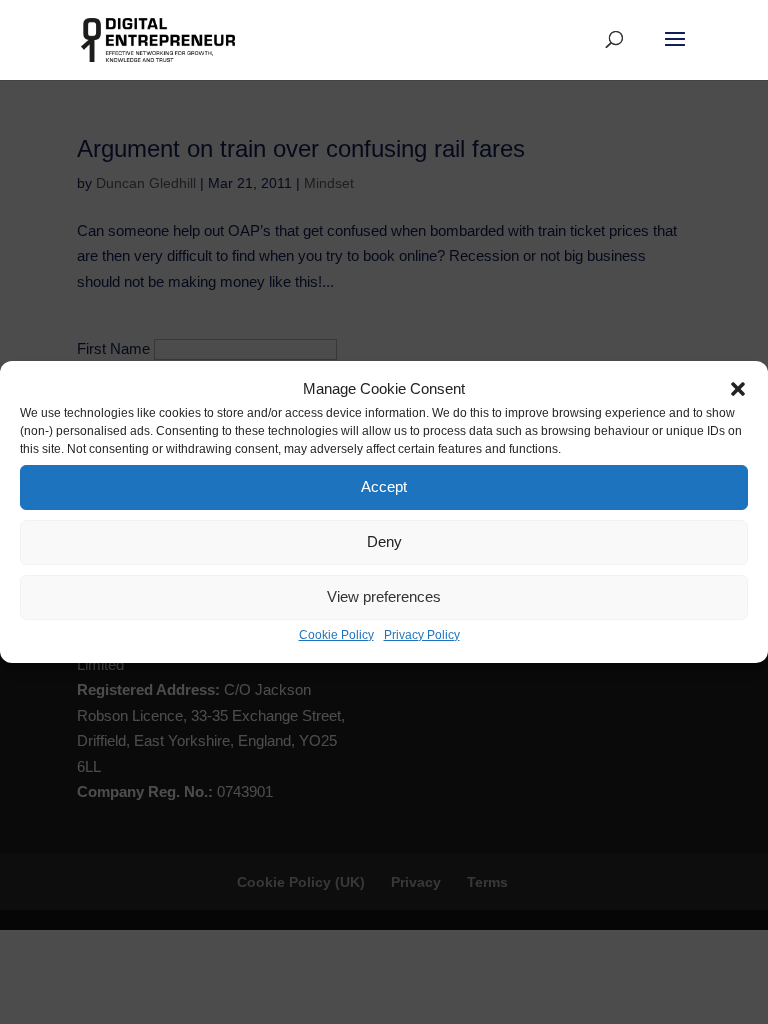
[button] (738, 389)
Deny (384, 541)
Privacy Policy (422, 635)
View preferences (384, 596)
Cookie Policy (336, 635)
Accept (384, 486)
